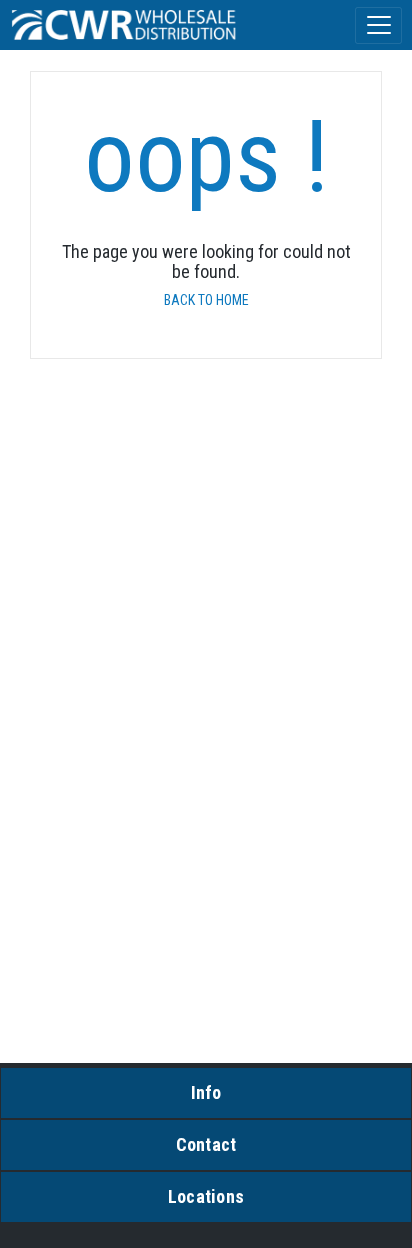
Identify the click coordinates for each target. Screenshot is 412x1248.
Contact (206, 1144)
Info (206, 1092)
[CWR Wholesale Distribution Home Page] (125, 25)
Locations (206, 1196)
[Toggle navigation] (378, 25)
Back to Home (206, 300)
